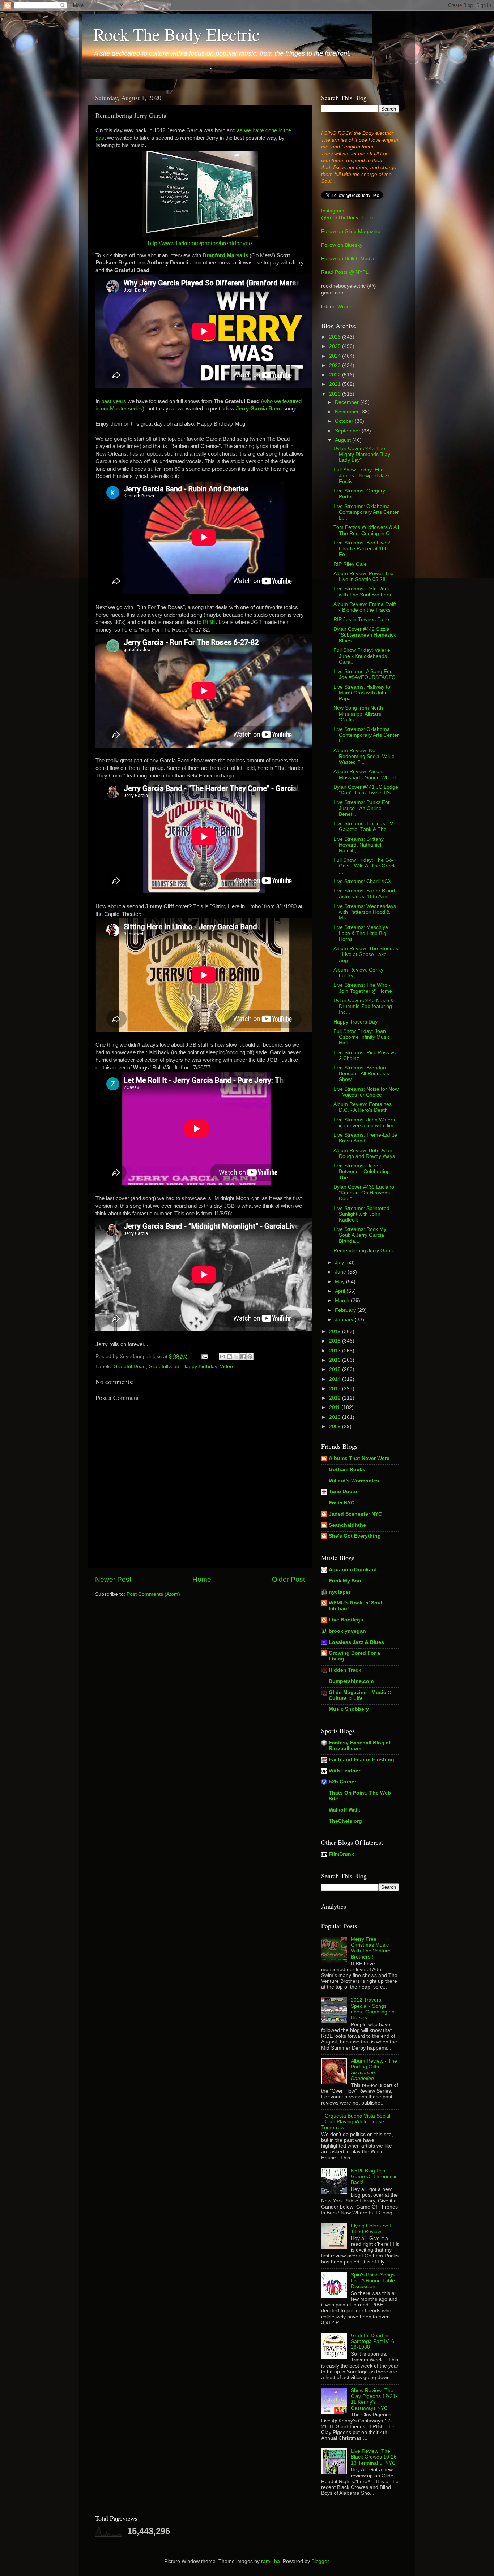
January (345, 1320)
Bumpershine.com (351, 1681)
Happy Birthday (200, 1367)
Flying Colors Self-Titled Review (372, 2229)
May (340, 1282)
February (346, 1310)
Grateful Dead (130, 1367)
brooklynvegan (347, 1631)
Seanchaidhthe (347, 1525)
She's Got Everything (355, 1536)
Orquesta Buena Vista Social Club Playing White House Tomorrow (356, 2122)
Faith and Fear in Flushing (361, 1760)
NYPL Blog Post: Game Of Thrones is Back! (374, 2177)
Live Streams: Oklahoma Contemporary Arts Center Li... (366, 512)
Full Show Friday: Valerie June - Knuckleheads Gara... (362, 656)
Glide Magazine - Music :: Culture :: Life (360, 1695)
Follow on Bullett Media (348, 259)
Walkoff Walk (344, 1810)
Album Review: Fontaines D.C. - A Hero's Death (363, 1107)
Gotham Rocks (347, 1470)
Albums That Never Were (359, 1458)
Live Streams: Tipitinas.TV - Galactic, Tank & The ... (365, 826)
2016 (336, 1360)
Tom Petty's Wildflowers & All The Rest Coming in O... (366, 530)
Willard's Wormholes (354, 1481)
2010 (336, 1417)
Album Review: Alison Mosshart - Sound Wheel (365, 774)
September (348, 431)
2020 (336, 394)
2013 (336, 1389)
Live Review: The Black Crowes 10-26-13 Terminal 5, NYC (375, 2457)
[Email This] (222, 1357)
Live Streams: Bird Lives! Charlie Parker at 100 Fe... (362, 549)
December (348, 402)
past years (114, 401)
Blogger (320, 2561)
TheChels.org (345, 1821)
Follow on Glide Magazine (351, 231)
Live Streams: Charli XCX (362, 881)
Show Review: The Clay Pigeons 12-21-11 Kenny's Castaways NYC (374, 2399)
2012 (336, 1398)
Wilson (345, 307)
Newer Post (113, 1579)
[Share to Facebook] (243, 1357)
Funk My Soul (346, 1581)
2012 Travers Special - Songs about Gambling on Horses (373, 2009)
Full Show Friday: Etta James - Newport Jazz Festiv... (362, 476)
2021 (336, 384)
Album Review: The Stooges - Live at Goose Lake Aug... (366, 954)
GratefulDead (164, 1367)
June (341, 1272)
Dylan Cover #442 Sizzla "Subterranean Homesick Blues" (365, 635)
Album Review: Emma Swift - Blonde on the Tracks (365, 607)
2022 (336, 375)
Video (226, 1367)
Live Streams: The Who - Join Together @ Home (363, 988)
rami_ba (271, 2561)
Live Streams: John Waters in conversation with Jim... (366, 1123)
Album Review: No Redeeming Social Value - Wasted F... (366, 756)
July (340, 1263)
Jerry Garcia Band (259, 409)
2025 (336, 346)
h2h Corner (342, 1782)
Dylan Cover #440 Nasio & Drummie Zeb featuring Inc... (364, 1006)
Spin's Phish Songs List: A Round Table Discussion (373, 2281)
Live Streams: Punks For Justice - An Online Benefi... (362, 808)
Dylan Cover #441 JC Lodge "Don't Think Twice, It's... (366, 790)
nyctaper (340, 1592)
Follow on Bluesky (342, 245)
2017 (336, 1351)
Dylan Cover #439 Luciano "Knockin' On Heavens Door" (364, 1193)
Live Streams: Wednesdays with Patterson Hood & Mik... (365, 912)
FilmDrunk (341, 1854)
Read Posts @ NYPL (345, 272)
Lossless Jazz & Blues (356, 1642)
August (344, 440)
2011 (335, 1407)
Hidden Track (345, 1670)
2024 (336, 356)
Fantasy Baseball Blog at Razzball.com (360, 1746)
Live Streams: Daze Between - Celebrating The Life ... (362, 1171)
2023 (336, 365)
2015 (336, 1369)
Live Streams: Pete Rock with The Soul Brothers (362, 592)
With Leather (344, 1771)
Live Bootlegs (346, 1620)
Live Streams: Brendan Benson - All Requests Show (361, 1074)
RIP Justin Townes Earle (361, 619)
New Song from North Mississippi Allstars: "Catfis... (358, 714)
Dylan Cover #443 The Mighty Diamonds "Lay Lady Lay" (362, 454)
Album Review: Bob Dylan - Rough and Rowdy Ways (365, 1153)
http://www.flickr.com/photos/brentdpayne (200, 243)
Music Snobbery (349, 1709)
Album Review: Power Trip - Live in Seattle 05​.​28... (365, 576)
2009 (336, 1427)
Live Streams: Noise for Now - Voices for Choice (366, 1092)
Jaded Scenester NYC (355, 1514)
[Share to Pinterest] (250, 1357)
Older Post (288, 1579)
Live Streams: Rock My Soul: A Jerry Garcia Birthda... (360, 1235)
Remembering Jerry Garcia (365, 1251)
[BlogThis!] (229, 1357)
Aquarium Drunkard (353, 1570)
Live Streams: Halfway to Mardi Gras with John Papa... (362, 693)
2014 (336, 1379)
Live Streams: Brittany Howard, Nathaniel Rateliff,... (359, 845)
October (345, 421)
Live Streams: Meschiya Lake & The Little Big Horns (361, 933)
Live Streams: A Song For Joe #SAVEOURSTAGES (364, 674)
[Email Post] (204, 1356)
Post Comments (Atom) (153, 1594)
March (343, 1300)
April (341, 1291)
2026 (336, 337)
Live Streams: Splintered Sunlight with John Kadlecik (361, 1214)
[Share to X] (236, 1357)
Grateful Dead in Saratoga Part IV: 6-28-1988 (373, 2341)
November (348, 412)
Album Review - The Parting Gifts (374, 2070)
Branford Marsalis (225, 255)
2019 (336, 1332)
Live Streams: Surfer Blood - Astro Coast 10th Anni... (366, 894)
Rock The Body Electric (176, 34)
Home (202, 1579)
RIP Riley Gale (350, 564)
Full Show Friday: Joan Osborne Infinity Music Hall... (362, 1037)
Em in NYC (342, 1503)
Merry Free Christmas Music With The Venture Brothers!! (371, 1948)
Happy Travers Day (355, 1022)
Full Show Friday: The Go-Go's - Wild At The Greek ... (365, 866)
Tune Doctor (344, 1492)
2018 (336, 1341)
